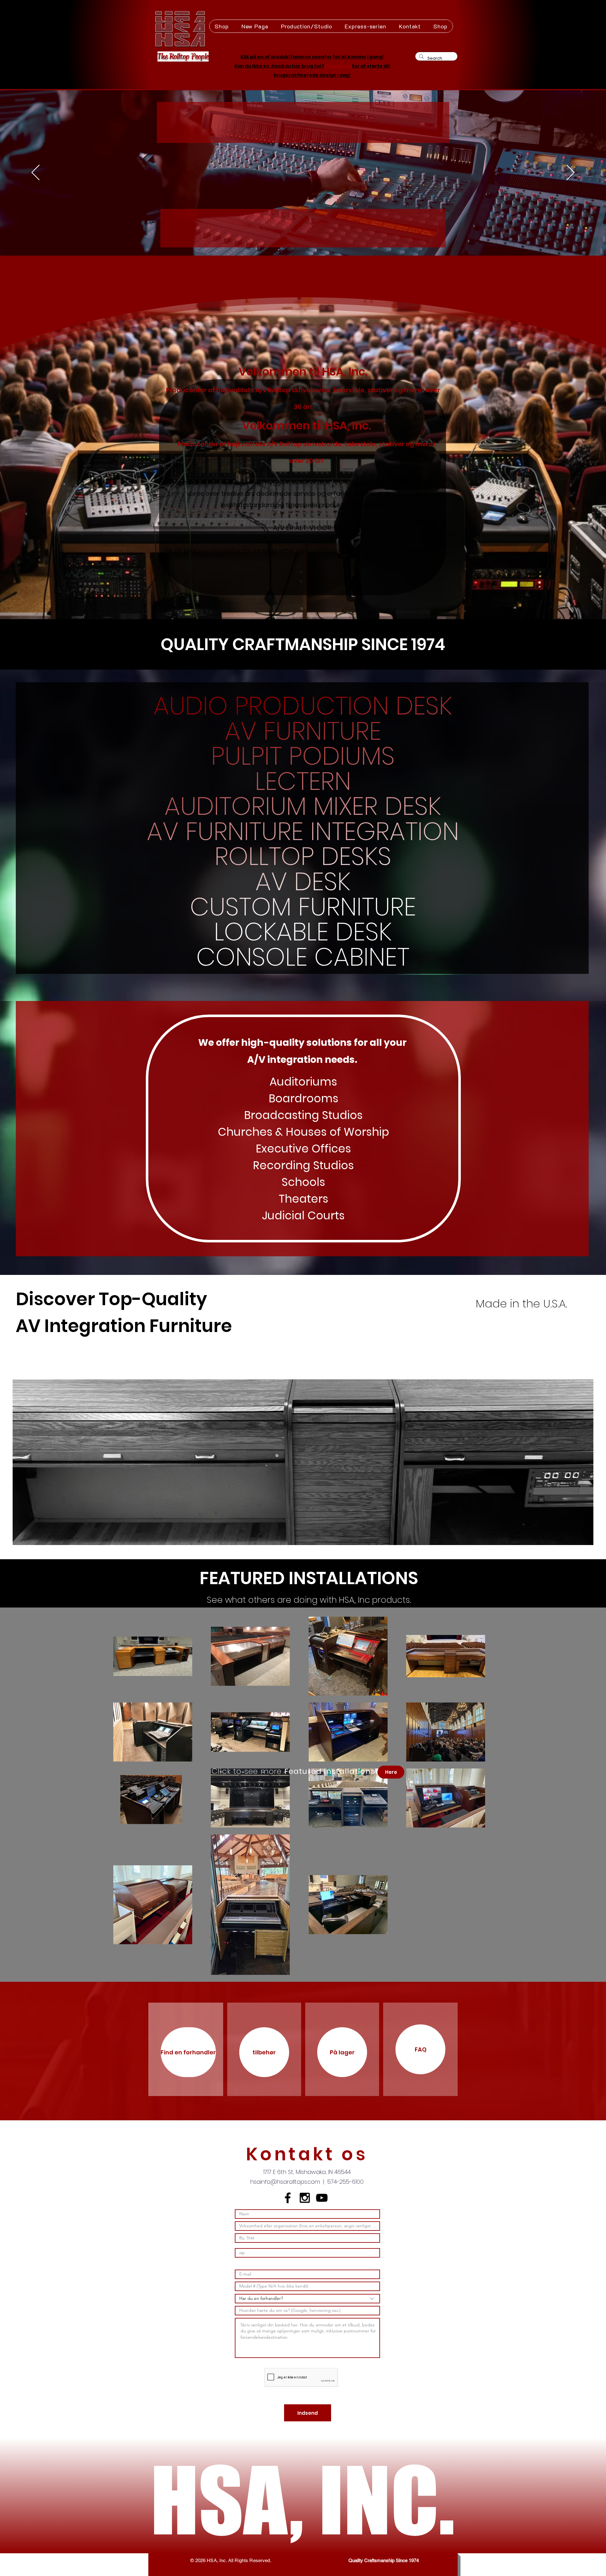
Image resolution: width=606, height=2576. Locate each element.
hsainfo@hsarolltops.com (285, 2182)
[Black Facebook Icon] (288, 2198)
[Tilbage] (36, 173)
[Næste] (570, 173)
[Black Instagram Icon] (305, 2198)
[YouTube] (322, 2198)
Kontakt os (339, 66)
